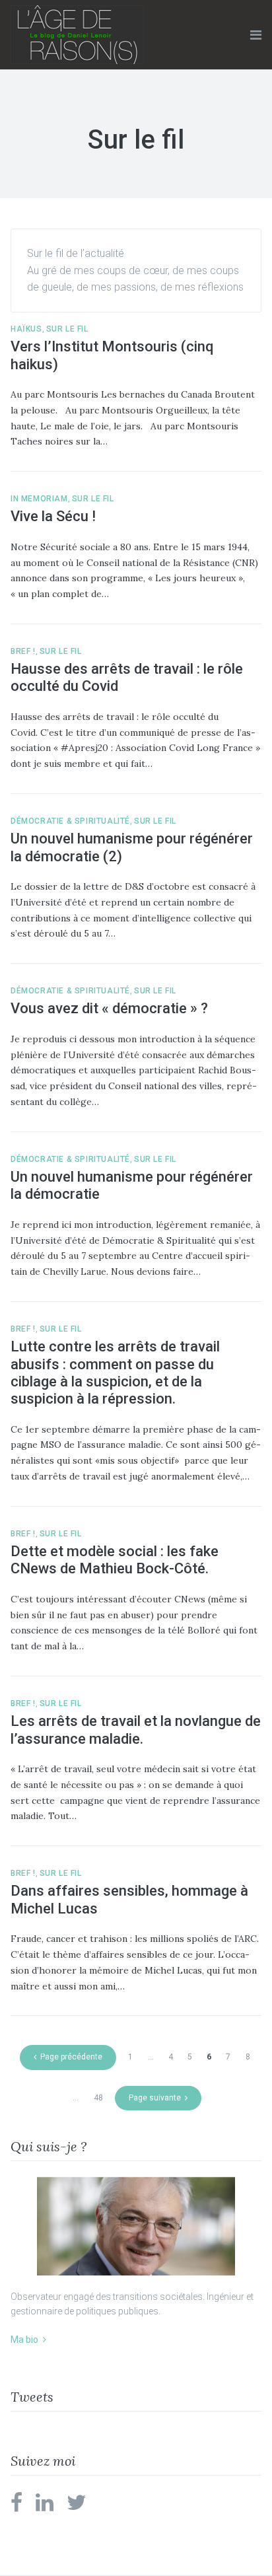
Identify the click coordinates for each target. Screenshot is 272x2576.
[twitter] (77, 2507)
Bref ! (23, 651)
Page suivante (155, 2098)
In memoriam (39, 499)
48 (98, 2098)
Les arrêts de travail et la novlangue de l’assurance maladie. (136, 1730)
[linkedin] (45, 2507)
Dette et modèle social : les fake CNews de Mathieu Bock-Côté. (115, 1560)
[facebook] (17, 2507)
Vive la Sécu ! (53, 516)
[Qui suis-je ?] (136, 2226)
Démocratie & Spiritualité (70, 821)
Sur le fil (67, 329)
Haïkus (26, 329)
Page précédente (71, 2057)
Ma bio (24, 2340)
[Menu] (256, 35)
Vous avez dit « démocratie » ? (109, 1008)
